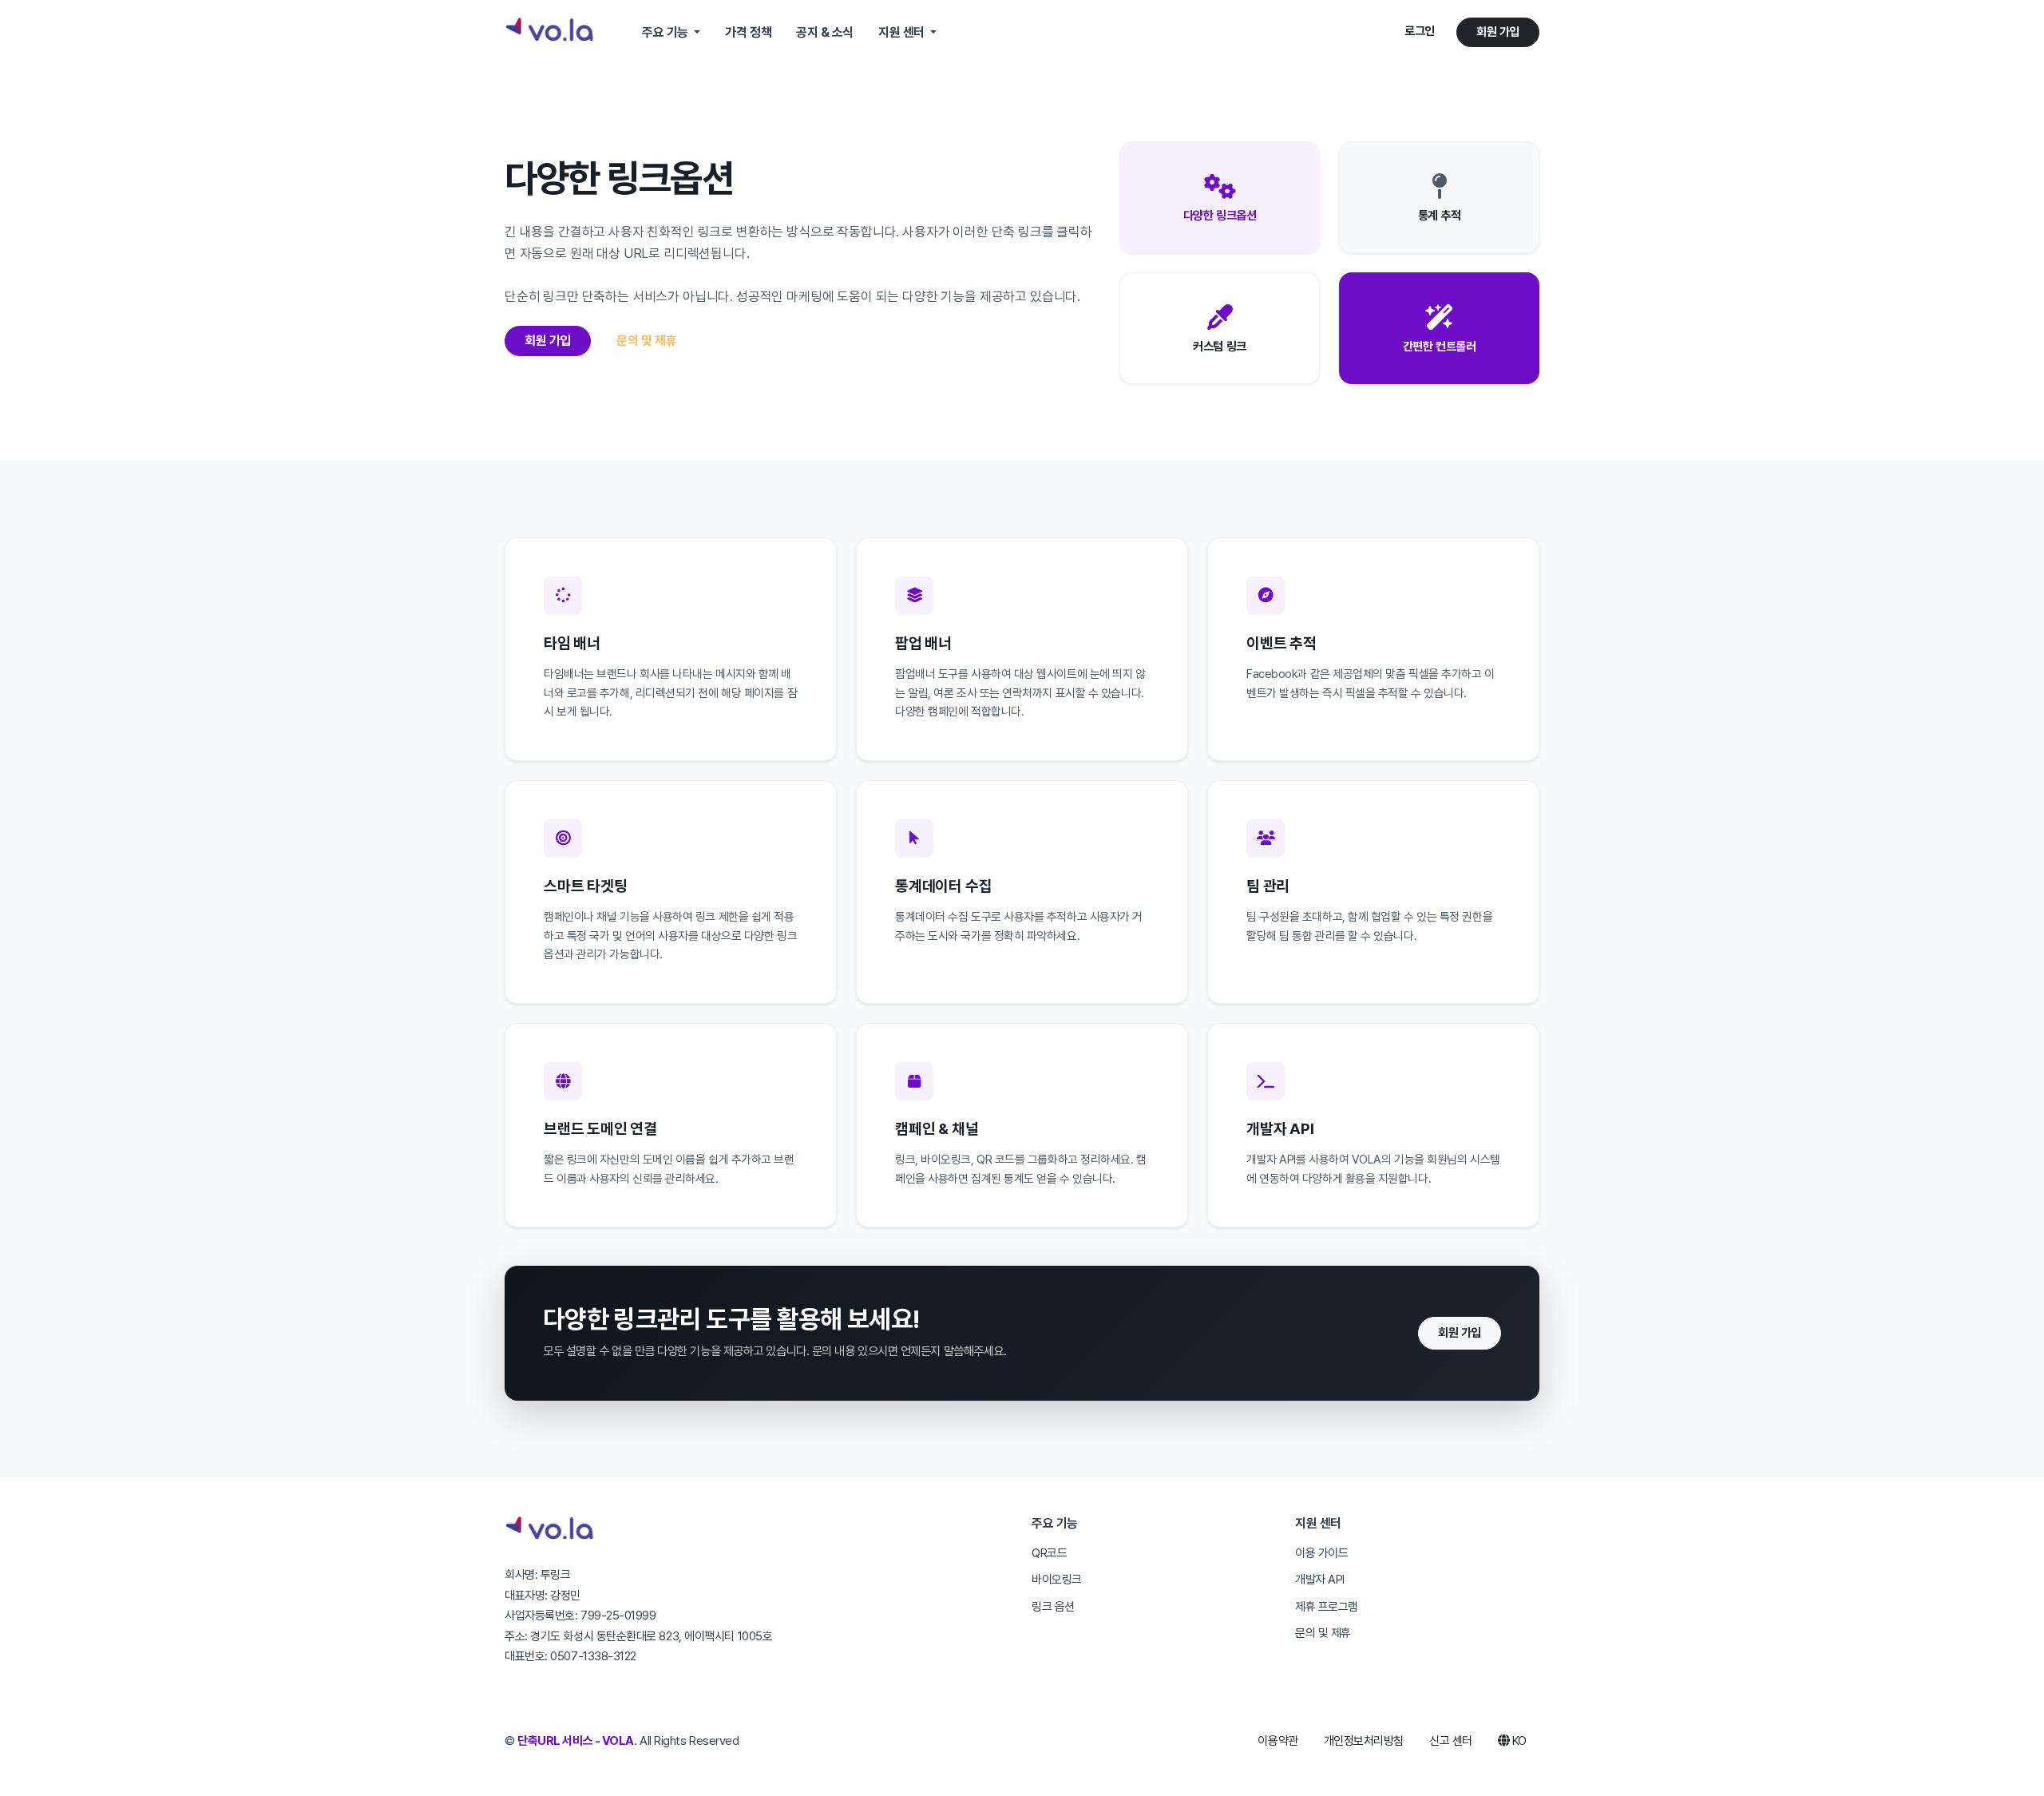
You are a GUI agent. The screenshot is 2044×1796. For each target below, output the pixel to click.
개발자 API (1320, 1580)
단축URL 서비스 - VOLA (576, 1741)
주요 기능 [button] (666, 32)
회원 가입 (1498, 32)
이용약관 (1277, 1741)
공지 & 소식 (825, 32)
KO (1518, 1741)
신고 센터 (1451, 1741)
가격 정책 (748, 32)
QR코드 (1049, 1553)
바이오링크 (1057, 1580)
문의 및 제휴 (646, 341)
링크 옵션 (1053, 1607)
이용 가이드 (1321, 1553)
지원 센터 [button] (903, 32)
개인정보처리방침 (1364, 1741)
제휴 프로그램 (1327, 1607)
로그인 (1420, 31)
